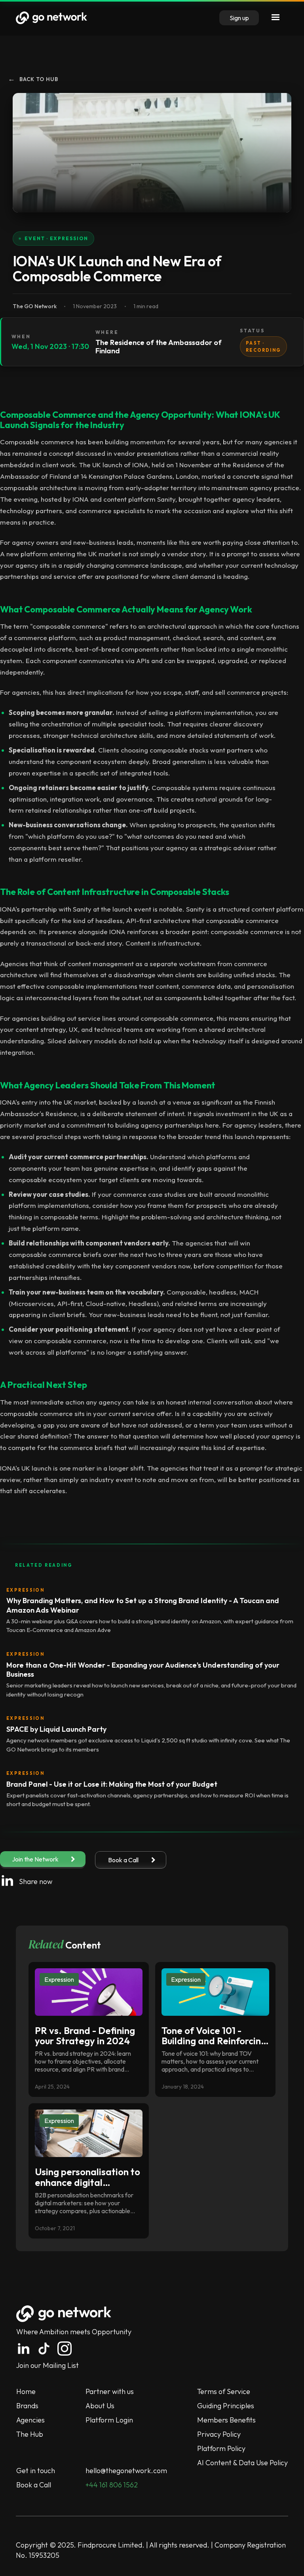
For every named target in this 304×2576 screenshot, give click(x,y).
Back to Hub (33, 79)
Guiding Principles (226, 2406)
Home (26, 2391)
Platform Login (109, 2420)
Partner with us (110, 2391)
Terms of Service (224, 2391)
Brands (27, 2406)
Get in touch (36, 2471)
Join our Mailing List (47, 2365)
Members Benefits (226, 2420)
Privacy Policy (219, 2434)
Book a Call (34, 2485)
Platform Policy (221, 2448)
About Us (100, 2406)
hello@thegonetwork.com (126, 2471)
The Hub (30, 2434)
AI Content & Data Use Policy (242, 2463)
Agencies (30, 2420)
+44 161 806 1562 (112, 2485)
